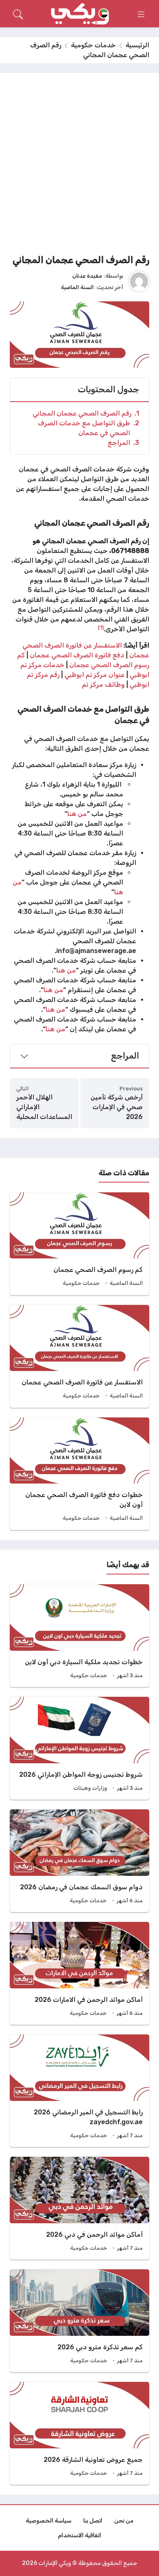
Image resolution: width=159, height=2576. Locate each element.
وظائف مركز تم (103, 684)
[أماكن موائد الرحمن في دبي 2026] (79, 2208)
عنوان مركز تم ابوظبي (95, 675)
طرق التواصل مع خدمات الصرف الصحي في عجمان (88, 428)
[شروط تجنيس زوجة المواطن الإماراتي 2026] (79, 1748)
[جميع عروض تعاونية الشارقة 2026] (79, 2433)
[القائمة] (141, 14)
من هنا (77, 814)
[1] (101, 627)
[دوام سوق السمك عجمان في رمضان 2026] (79, 1861)
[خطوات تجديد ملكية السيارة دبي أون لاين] (79, 1636)
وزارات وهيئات (90, 1788)
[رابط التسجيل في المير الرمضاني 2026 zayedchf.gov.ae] (79, 2091)
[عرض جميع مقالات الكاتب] (139, 281)
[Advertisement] (79, 166)
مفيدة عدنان (87, 276)
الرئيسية (137, 45)
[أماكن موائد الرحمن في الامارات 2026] (79, 1973)
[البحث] (18, 14)
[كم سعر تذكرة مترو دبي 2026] (79, 2321)
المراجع (123, 443)
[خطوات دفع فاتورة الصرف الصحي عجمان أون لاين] (79, 1474)
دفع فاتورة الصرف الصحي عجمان (78, 655)
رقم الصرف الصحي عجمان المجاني (86, 413)
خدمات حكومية (93, 45)
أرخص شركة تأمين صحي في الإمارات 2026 (117, 1107)
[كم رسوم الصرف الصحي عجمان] (79, 1244)
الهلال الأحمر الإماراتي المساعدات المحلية (44, 1107)
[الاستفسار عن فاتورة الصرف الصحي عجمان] (79, 1356)
